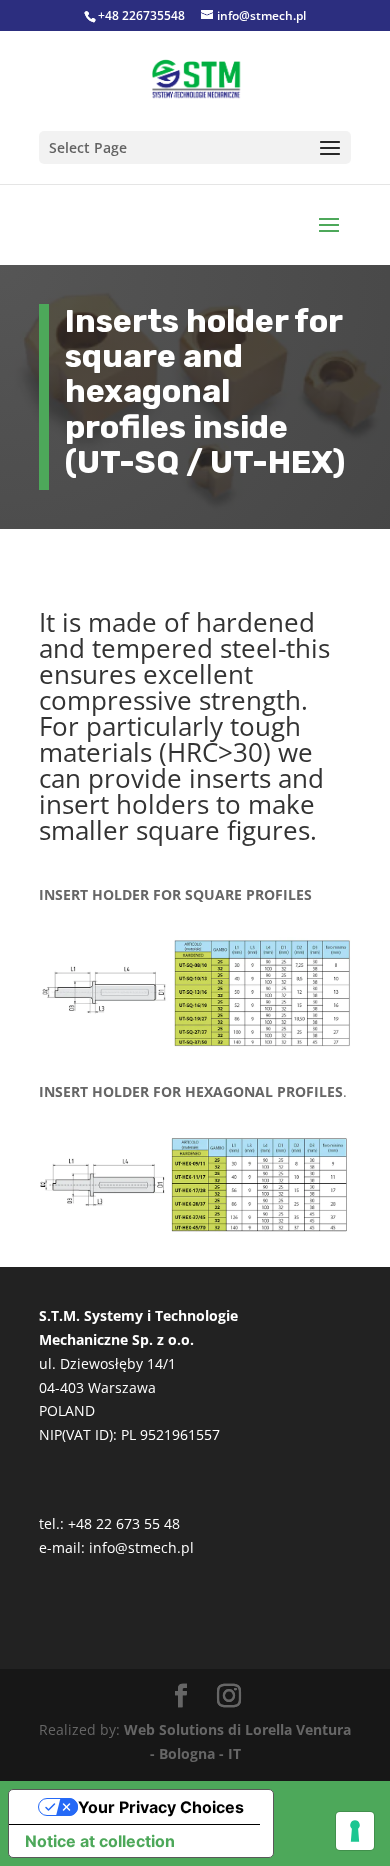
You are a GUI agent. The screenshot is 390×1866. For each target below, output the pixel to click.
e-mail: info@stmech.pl (116, 1547)
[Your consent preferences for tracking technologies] (355, 1831)
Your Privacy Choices (161, 1807)
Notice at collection (100, 1841)
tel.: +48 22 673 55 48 (109, 1523)
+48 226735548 (141, 15)
